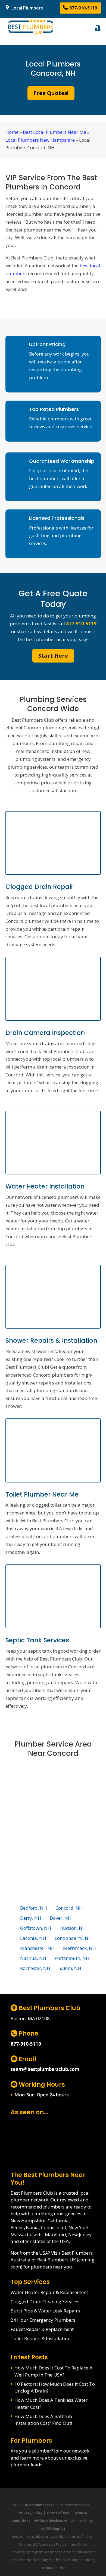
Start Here (53, 656)
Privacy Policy (31, 2513)
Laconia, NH (33, 1938)
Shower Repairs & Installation (51, 1341)
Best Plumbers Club (42, 2505)
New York (79, 2227)
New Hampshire (28, 2221)
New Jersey (80, 2234)
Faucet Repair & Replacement (42, 2329)
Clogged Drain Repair (39, 887)
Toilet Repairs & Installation (40, 2338)
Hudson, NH (73, 1928)
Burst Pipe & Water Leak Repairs (45, 2311)
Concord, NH (69, 1908)
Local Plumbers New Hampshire (40, 140)
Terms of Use (58, 2513)
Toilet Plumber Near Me (42, 1494)
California (58, 2221)
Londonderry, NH (73, 1938)
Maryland (55, 2234)
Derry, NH (31, 1918)
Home (12, 132)
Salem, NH (70, 1968)
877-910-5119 (83, 8)
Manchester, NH (37, 1948)
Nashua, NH (33, 1958)
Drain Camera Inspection (45, 1033)
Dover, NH (61, 1918)
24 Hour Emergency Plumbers (43, 2320)
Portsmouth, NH (72, 1958)
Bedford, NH (34, 1908)
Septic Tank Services (37, 1640)
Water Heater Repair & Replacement (49, 2292)
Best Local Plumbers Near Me (54, 132)
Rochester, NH (35, 1968)
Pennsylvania (25, 2227)
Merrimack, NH (79, 1948)
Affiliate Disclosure (51, 2521)
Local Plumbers (27, 8)
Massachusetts (27, 2234)
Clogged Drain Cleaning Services (45, 2301)
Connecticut (54, 2227)
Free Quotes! (51, 93)
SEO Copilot (55, 2529)
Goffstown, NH (36, 1928)
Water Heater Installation (45, 1186)
